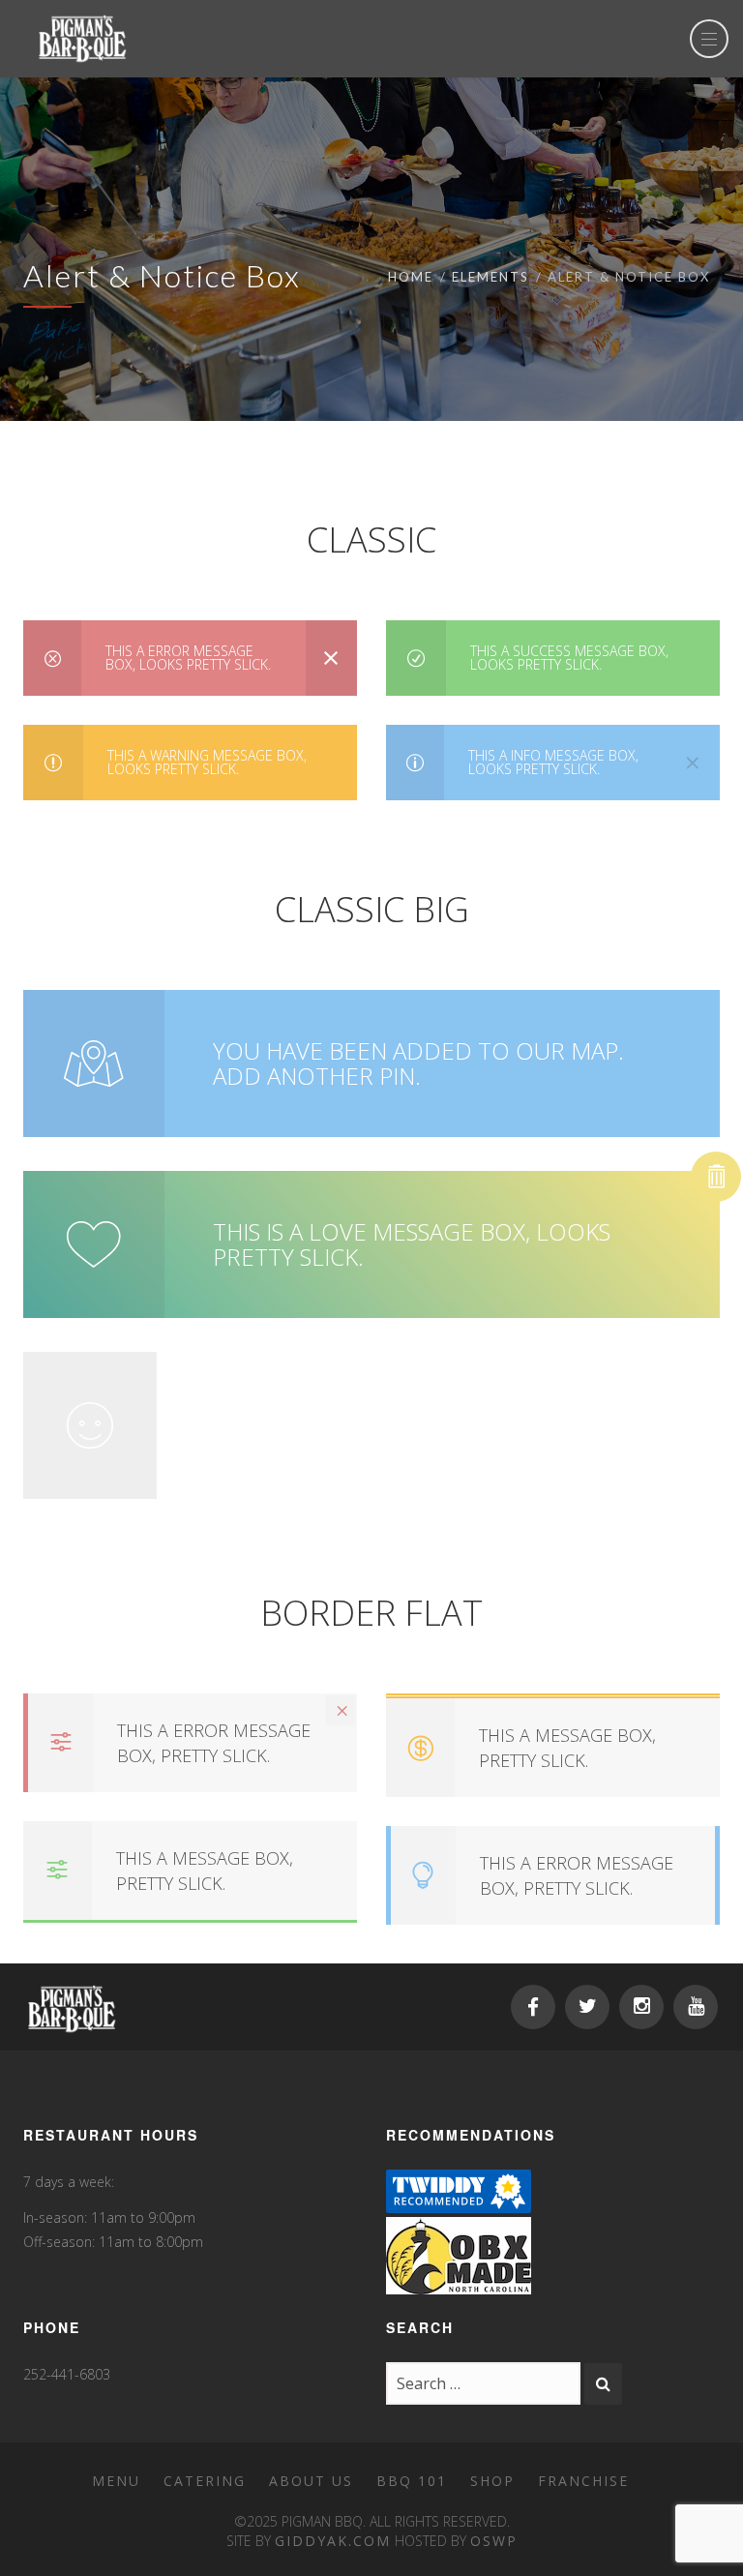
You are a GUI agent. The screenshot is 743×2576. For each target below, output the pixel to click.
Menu (116, 2481)
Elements (490, 277)
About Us (311, 2481)
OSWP (494, 2541)
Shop (492, 2481)
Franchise (583, 2481)
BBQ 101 (412, 2481)
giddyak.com (333, 2541)
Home (411, 277)
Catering (205, 2481)
